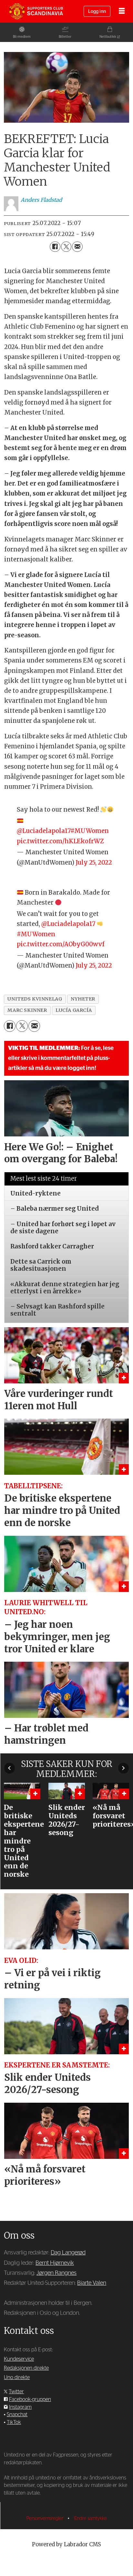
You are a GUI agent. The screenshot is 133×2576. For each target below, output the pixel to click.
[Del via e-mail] (77, 247)
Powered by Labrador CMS (66, 2545)
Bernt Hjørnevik (55, 2263)
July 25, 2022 (94, 862)
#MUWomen (90, 831)
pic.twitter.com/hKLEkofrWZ (60, 841)
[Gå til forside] (36, 11)
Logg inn (97, 11)
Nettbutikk (108, 37)
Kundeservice (19, 2359)
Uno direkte (17, 2377)
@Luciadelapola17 (44, 831)
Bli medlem (22, 37)
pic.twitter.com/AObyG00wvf (61, 944)
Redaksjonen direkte (26, 2368)
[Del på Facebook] (55, 247)
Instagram (20, 2407)
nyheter (83, 999)
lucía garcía (74, 1010)
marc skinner (27, 1010)
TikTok (14, 2422)
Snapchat (17, 2415)
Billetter (65, 37)
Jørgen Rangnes (56, 2273)
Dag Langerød (68, 2253)
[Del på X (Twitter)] (66, 247)
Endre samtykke (91, 2518)
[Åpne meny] (122, 11)
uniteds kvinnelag (35, 999)
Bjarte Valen (92, 2283)
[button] (10, 1768)
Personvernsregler (46, 2518)
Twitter (16, 2392)
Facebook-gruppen (30, 2399)
